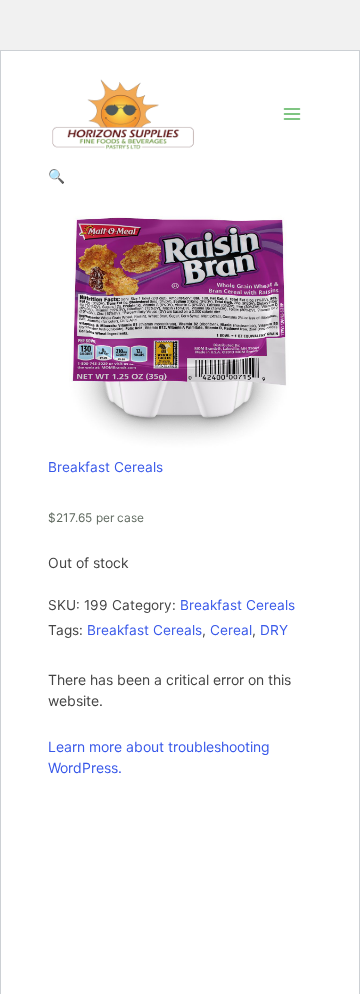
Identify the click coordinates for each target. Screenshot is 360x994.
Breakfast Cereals (105, 467)
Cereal (231, 630)
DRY (274, 630)
